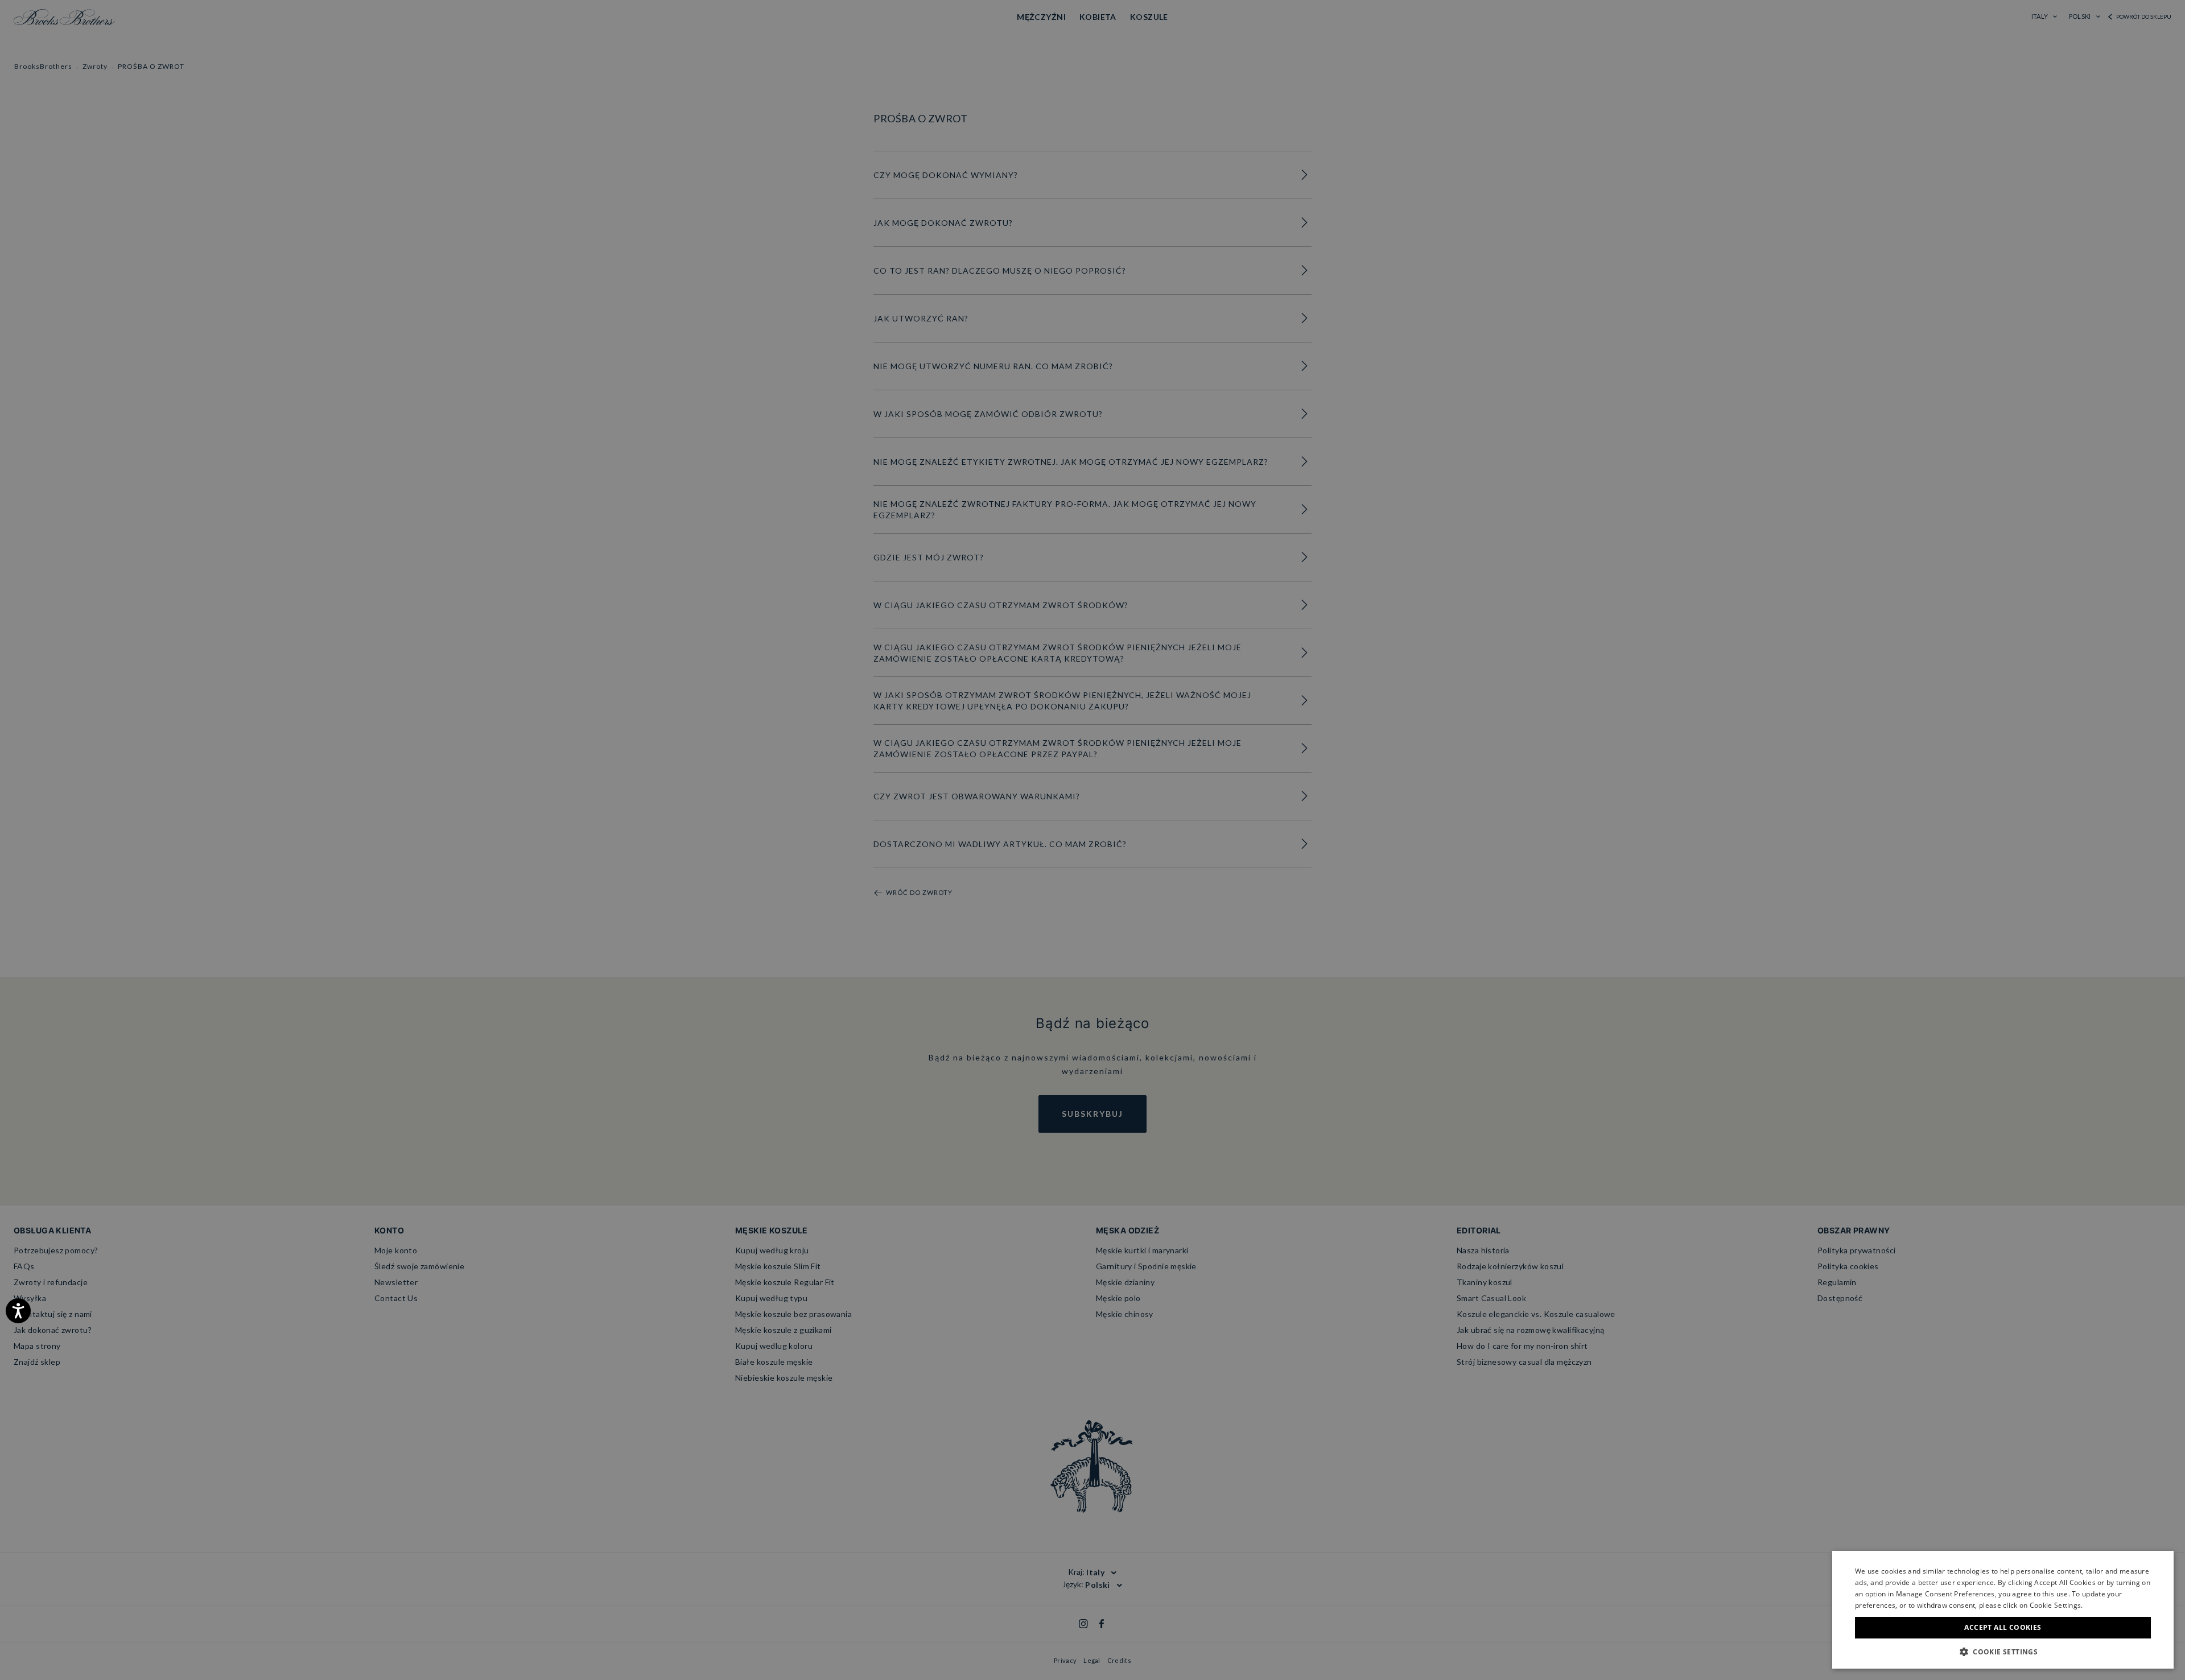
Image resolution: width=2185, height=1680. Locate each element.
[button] (2003, 1652)
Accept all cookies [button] (2003, 1627)
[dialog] (1092, 840)
